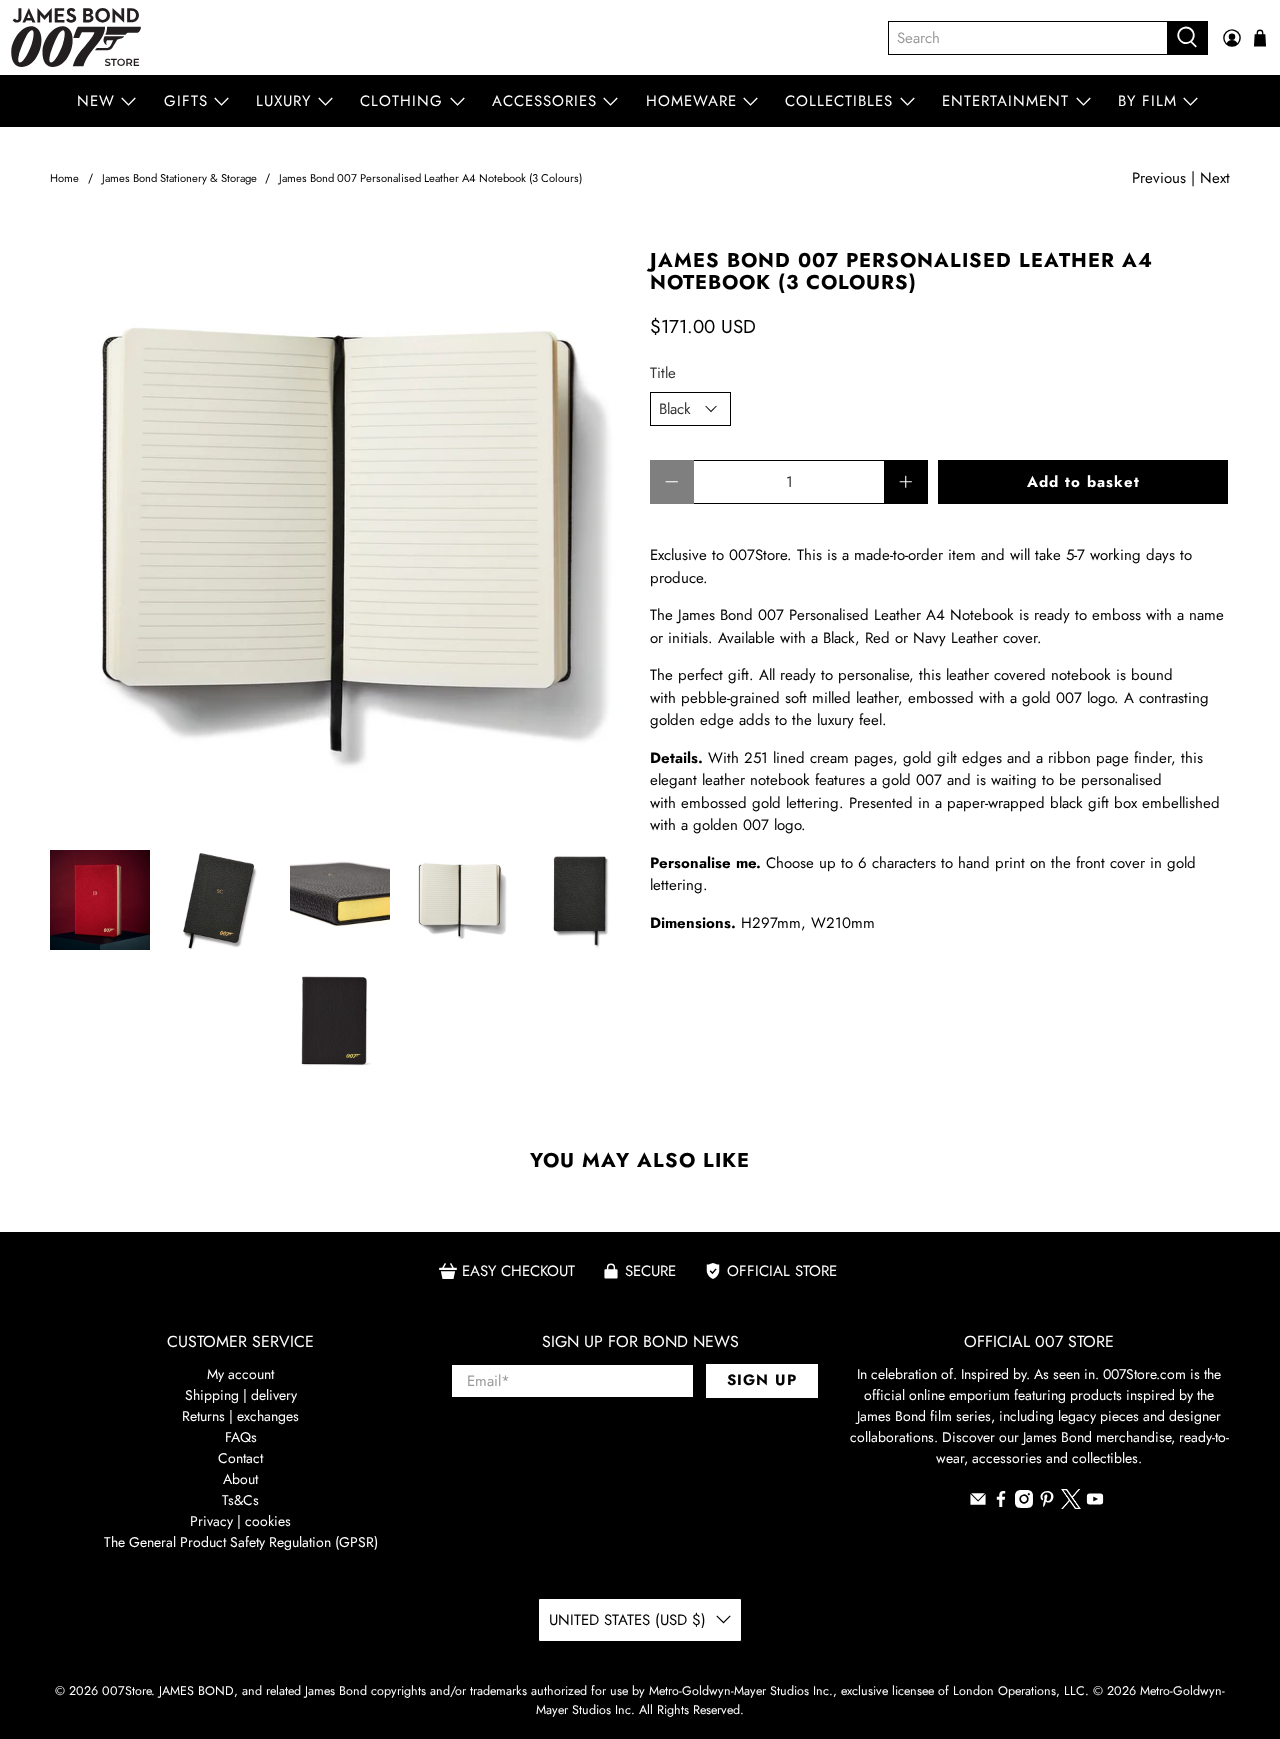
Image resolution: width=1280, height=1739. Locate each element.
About (240, 1479)
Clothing (401, 101)
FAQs (241, 1437)
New (96, 101)
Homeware (691, 101)
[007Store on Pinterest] (1047, 1503)
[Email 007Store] (978, 1503)
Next (1215, 178)
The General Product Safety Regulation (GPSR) (241, 1542)
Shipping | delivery (241, 1395)
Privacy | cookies (240, 1521)
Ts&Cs (240, 1500)
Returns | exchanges (240, 1416)
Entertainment (1005, 101)
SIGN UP (762, 1380)
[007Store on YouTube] (1095, 1503)
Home (64, 178)
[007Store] (76, 37)
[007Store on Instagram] (1024, 1503)
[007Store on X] (1071, 1504)
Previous (1159, 178)
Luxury (283, 101)
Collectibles (839, 101)
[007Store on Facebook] (1001, 1503)
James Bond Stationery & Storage (179, 178)
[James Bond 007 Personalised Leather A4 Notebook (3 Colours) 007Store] (340, 540)
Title (663, 373)
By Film (1147, 101)
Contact (240, 1458)
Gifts (186, 101)
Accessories (544, 101)
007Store (126, 1691)
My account (240, 1374)
